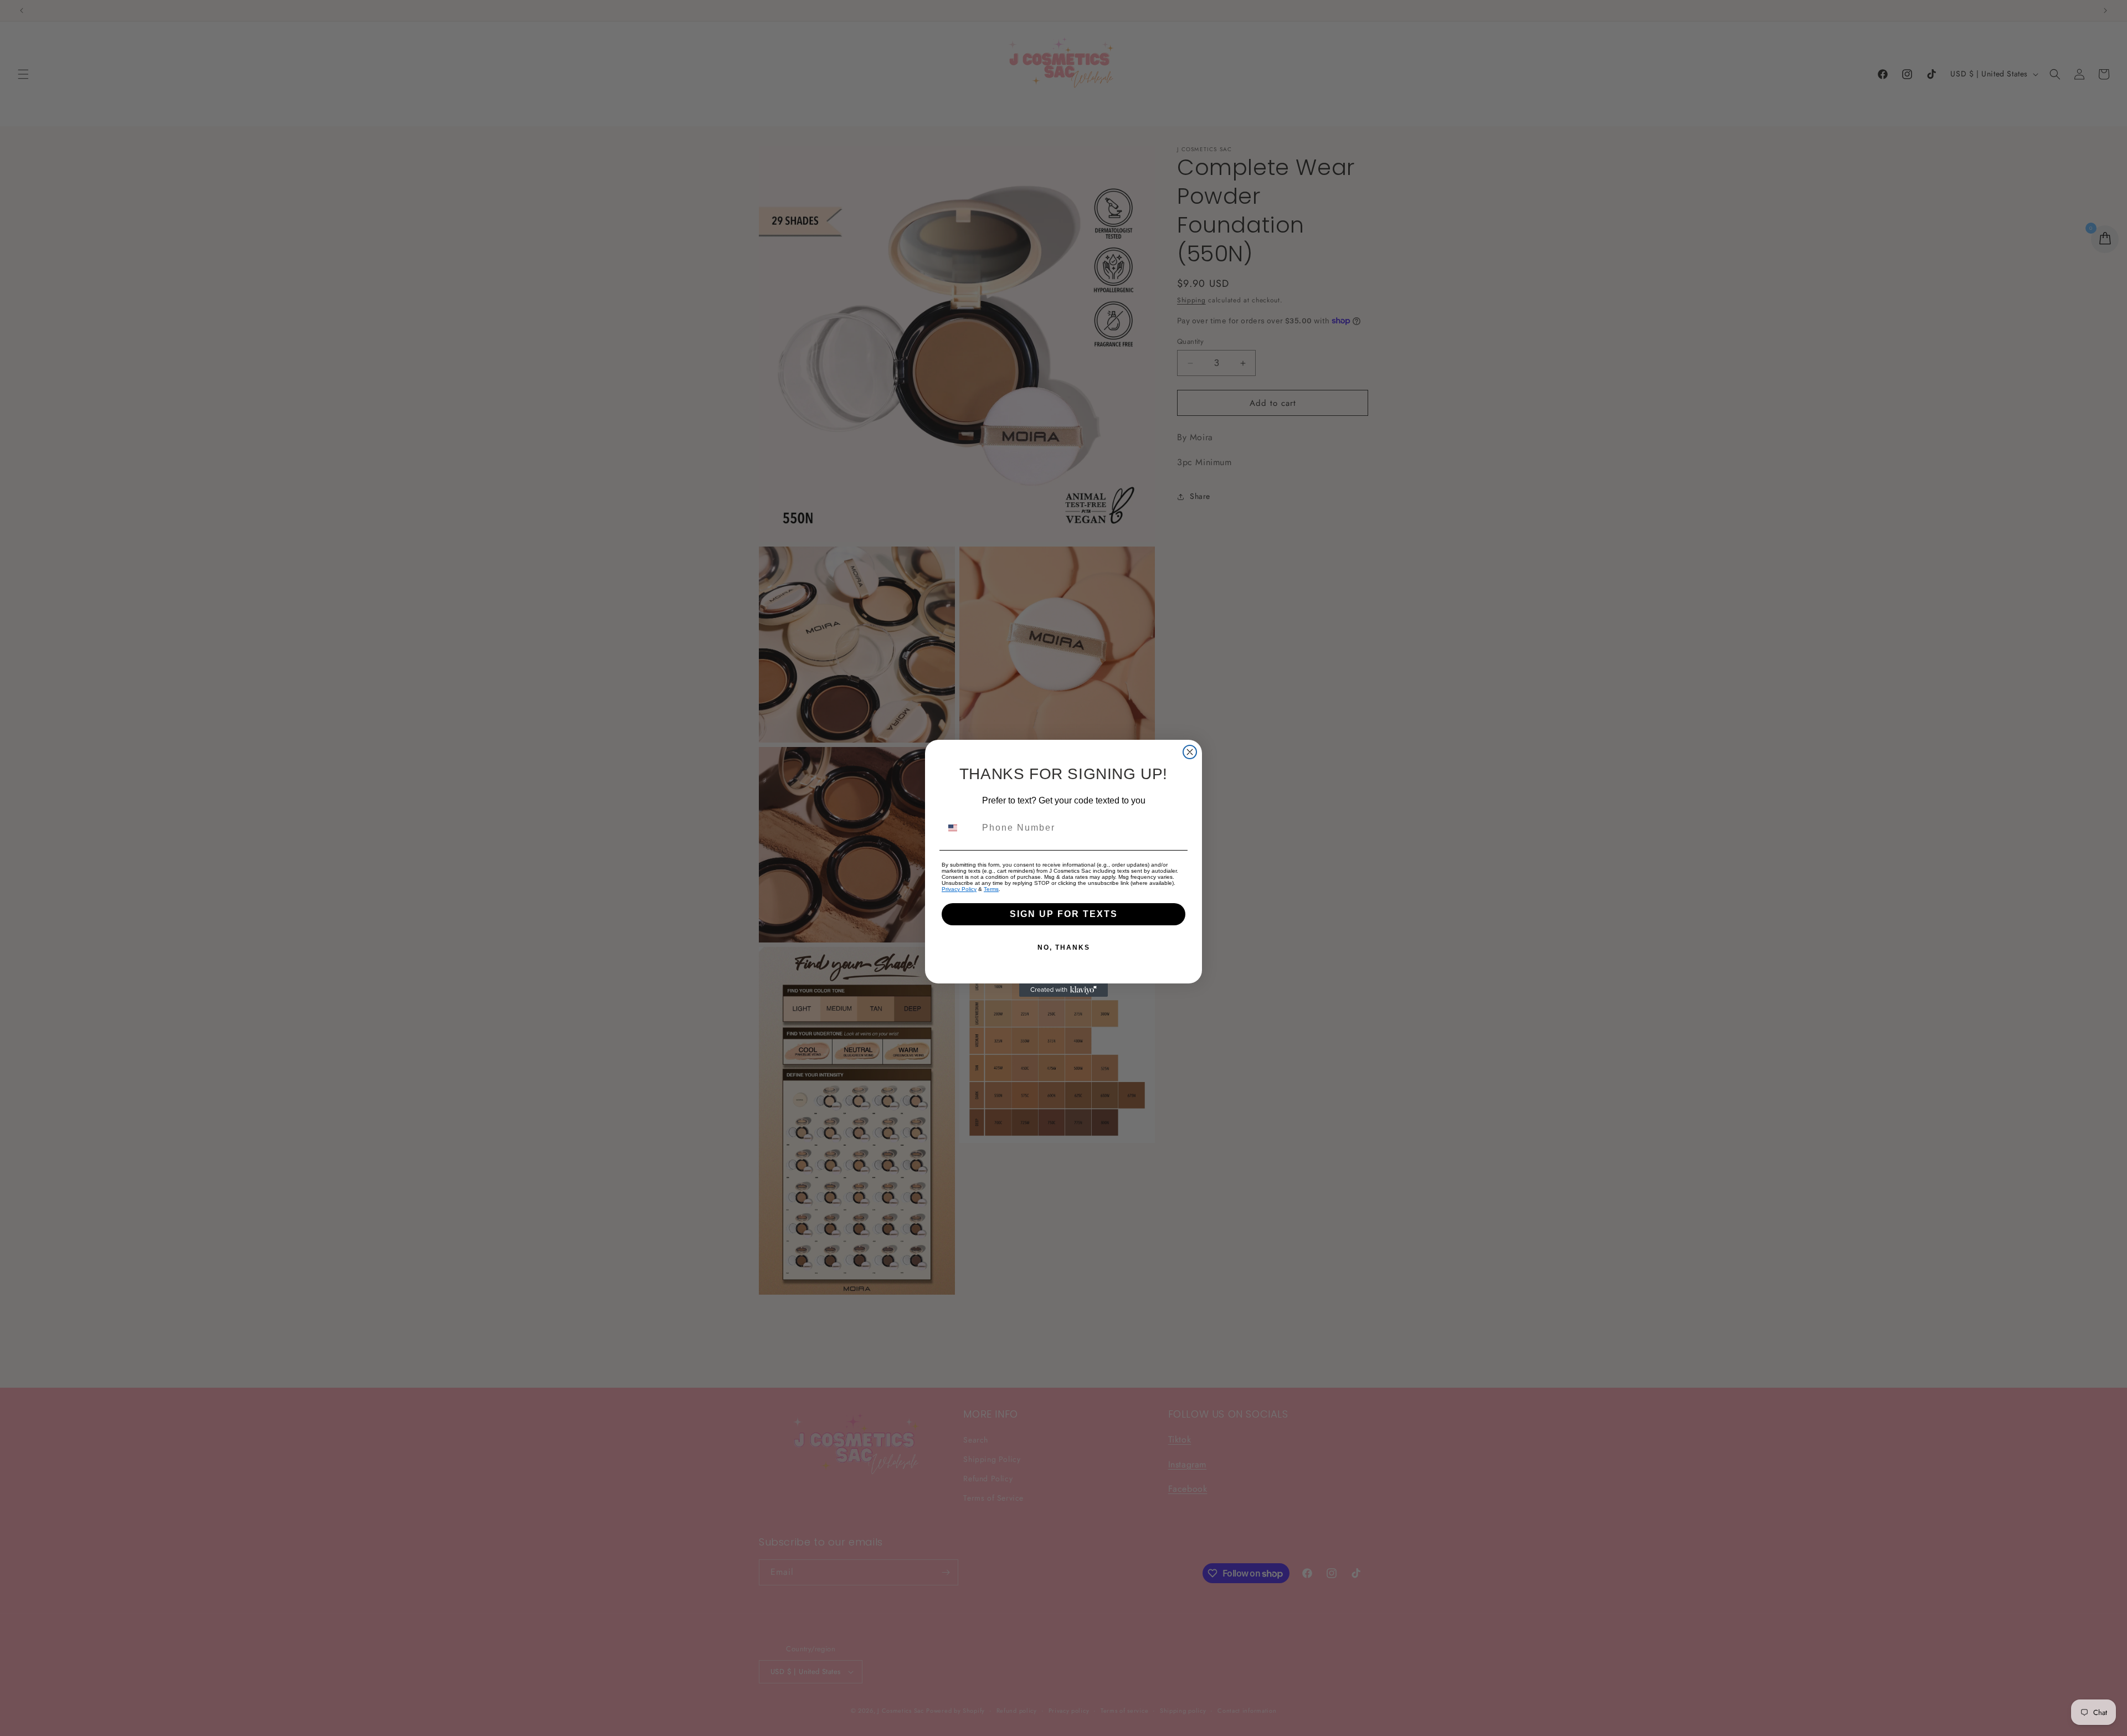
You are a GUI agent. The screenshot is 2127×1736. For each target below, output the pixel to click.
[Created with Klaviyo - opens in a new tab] (1063, 990)
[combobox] (959, 828)
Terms (991, 889)
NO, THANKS (1064, 947)
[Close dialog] (1190, 752)
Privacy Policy (959, 889)
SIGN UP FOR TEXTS (1064, 914)
